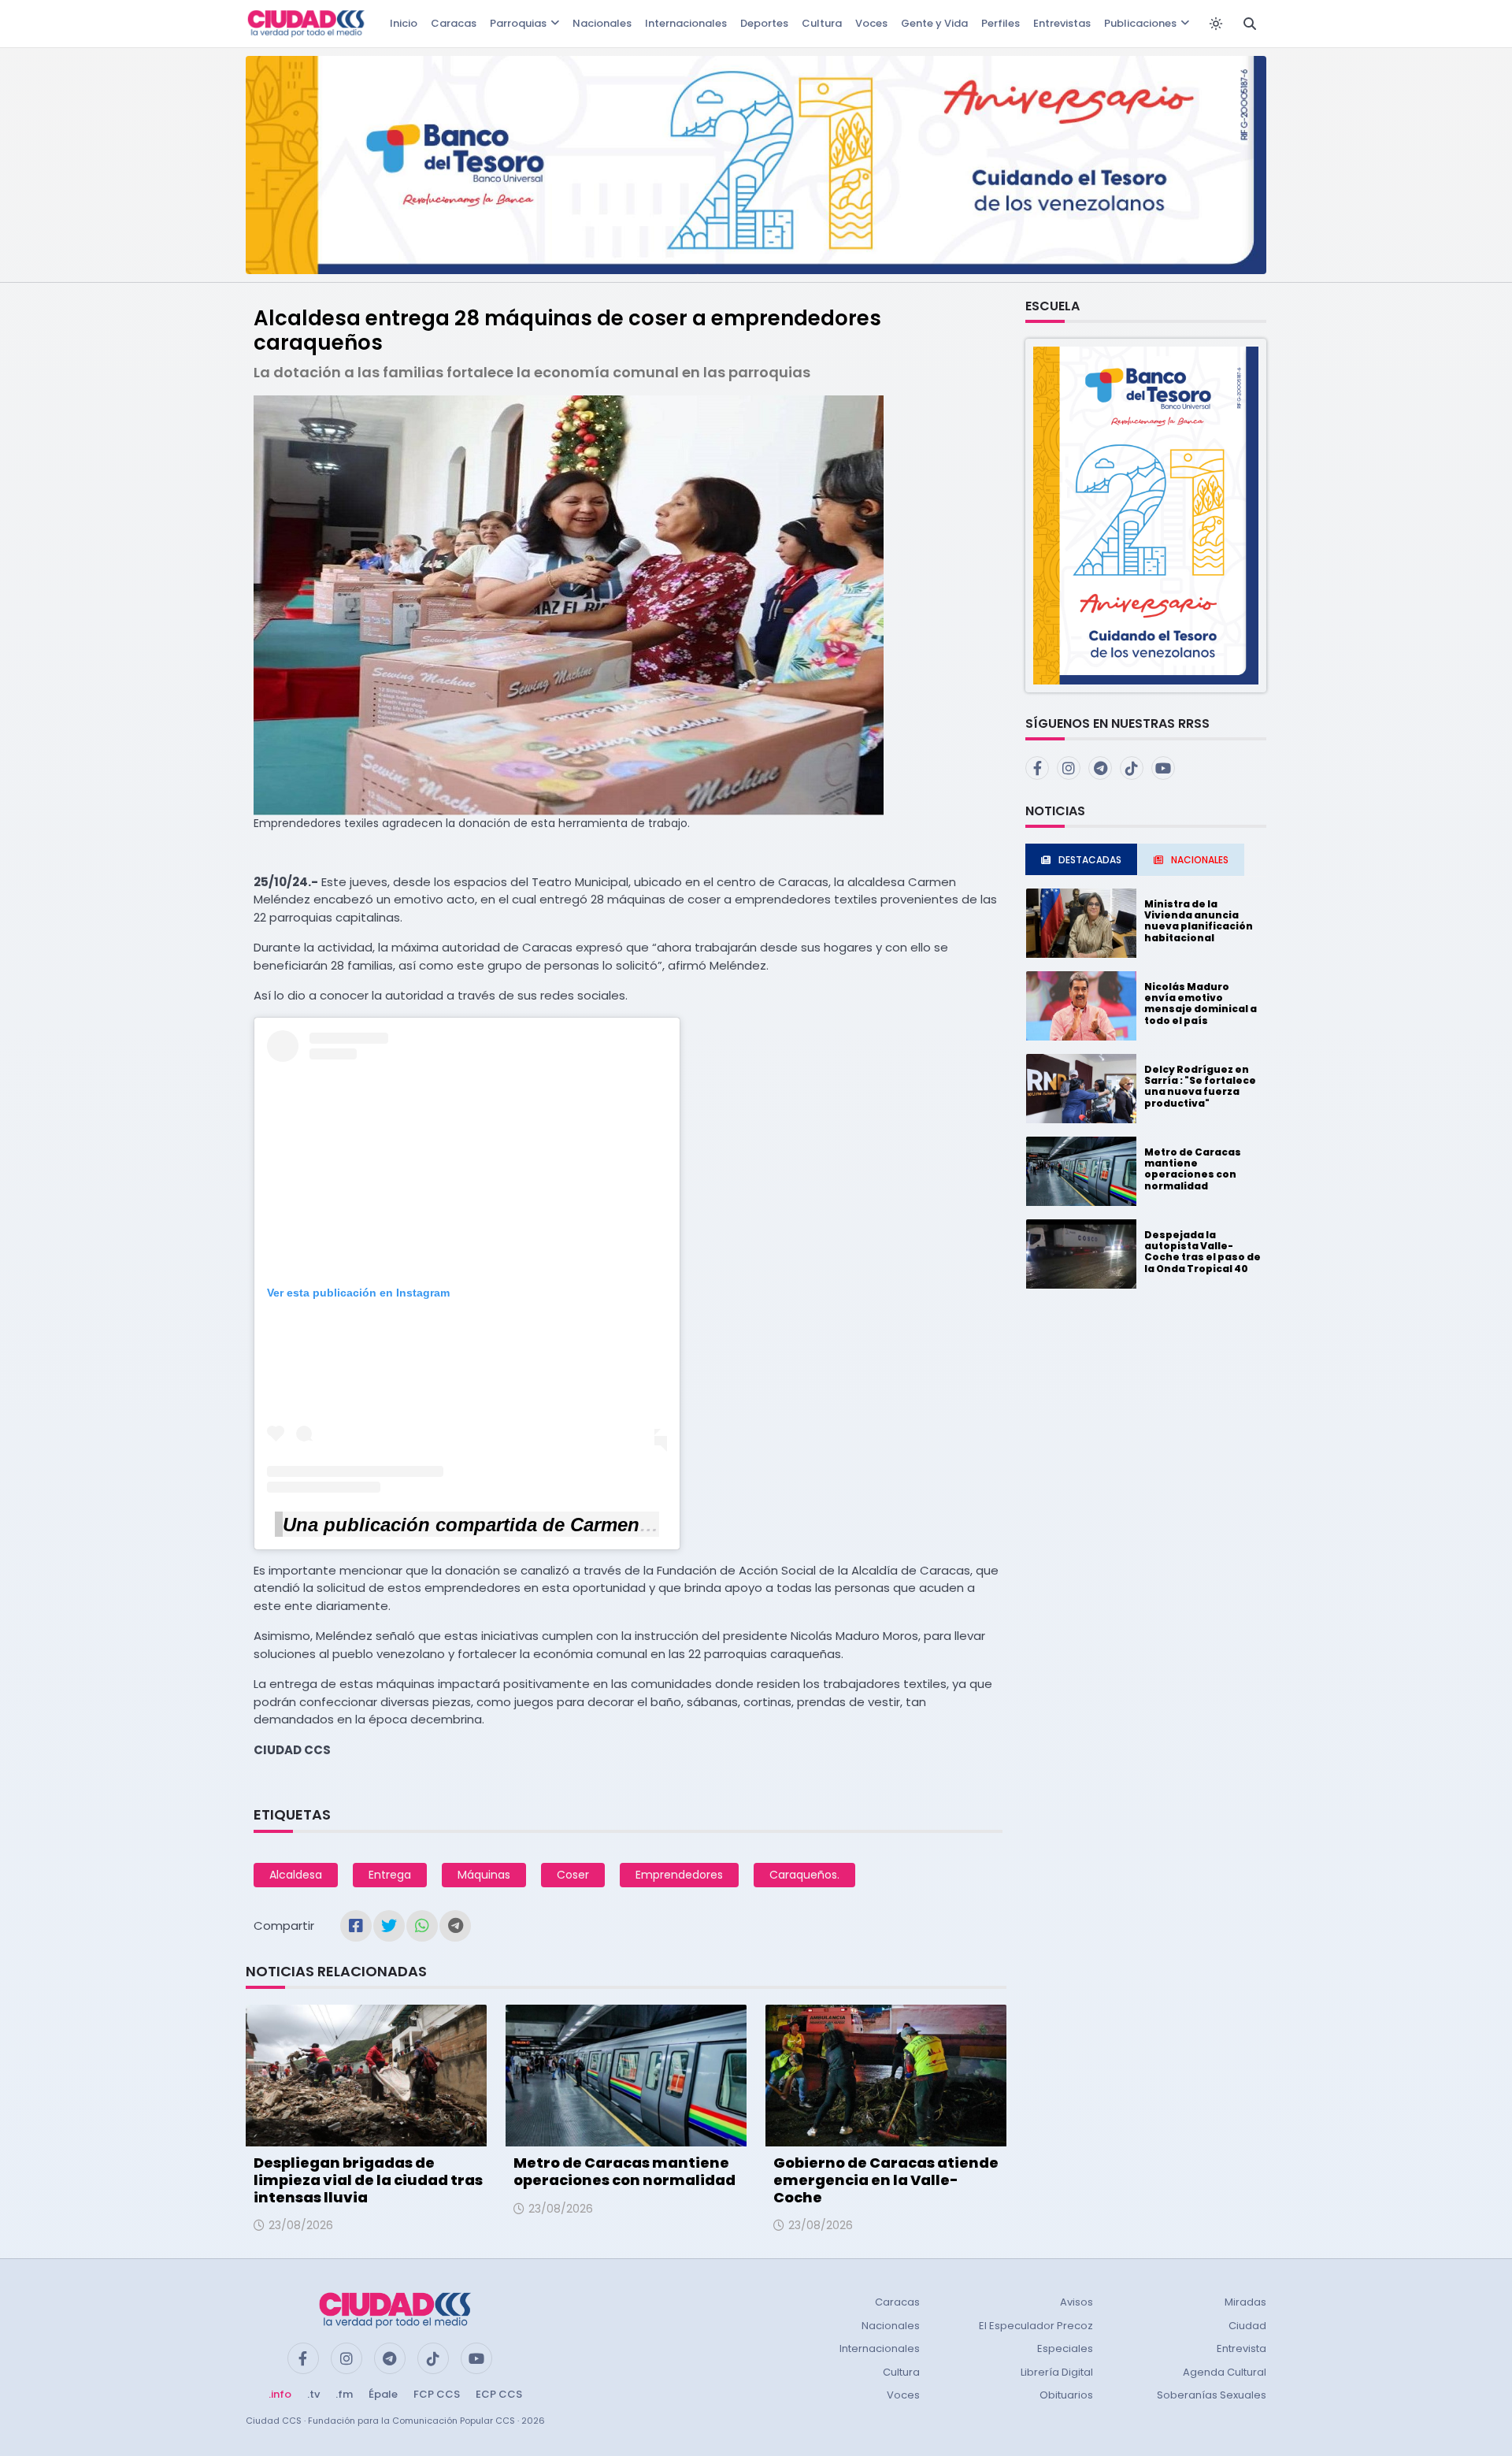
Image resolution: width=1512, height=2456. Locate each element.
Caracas (454, 23)
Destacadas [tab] (1090, 860)
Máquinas (484, 1875)
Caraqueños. (804, 1875)
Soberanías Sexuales (1212, 2395)
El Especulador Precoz (1036, 2326)
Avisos (1077, 2302)
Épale (383, 2394)
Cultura (822, 23)
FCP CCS (437, 2394)
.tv (313, 2394)
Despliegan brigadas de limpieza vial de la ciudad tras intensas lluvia (368, 2180)
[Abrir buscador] (1250, 24)
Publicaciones (1140, 23)
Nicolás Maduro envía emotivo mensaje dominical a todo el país (1201, 1004)
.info (280, 2394)
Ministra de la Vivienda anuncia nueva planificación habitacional (1199, 921)
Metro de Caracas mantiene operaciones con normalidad (624, 2171)
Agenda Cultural (1225, 2372)
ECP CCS (499, 2394)
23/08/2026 (301, 2225)
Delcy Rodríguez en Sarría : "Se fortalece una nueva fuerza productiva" (1200, 1086)
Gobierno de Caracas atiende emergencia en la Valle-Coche (886, 2180)
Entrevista (1241, 2348)
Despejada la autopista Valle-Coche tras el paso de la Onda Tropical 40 (1203, 1252)
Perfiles (1001, 23)
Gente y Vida (934, 23)
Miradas (1245, 2302)
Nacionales (602, 23)
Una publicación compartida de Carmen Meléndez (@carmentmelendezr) (607, 1525)
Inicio (404, 23)
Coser (573, 1875)
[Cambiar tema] (1216, 24)
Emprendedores (679, 1875)
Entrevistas (1062, 23)
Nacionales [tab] (1200, 860)
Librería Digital (1057, 2372)
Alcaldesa (296, 1875)
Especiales (1065, 2348)
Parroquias (518, 23)
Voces (871, 23)
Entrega (390, 1875)
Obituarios (1066, 2395)
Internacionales (686, 23)
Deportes (764, 23)
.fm (344, 2394)
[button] (1146, 515)
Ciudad (1247, 2326)
